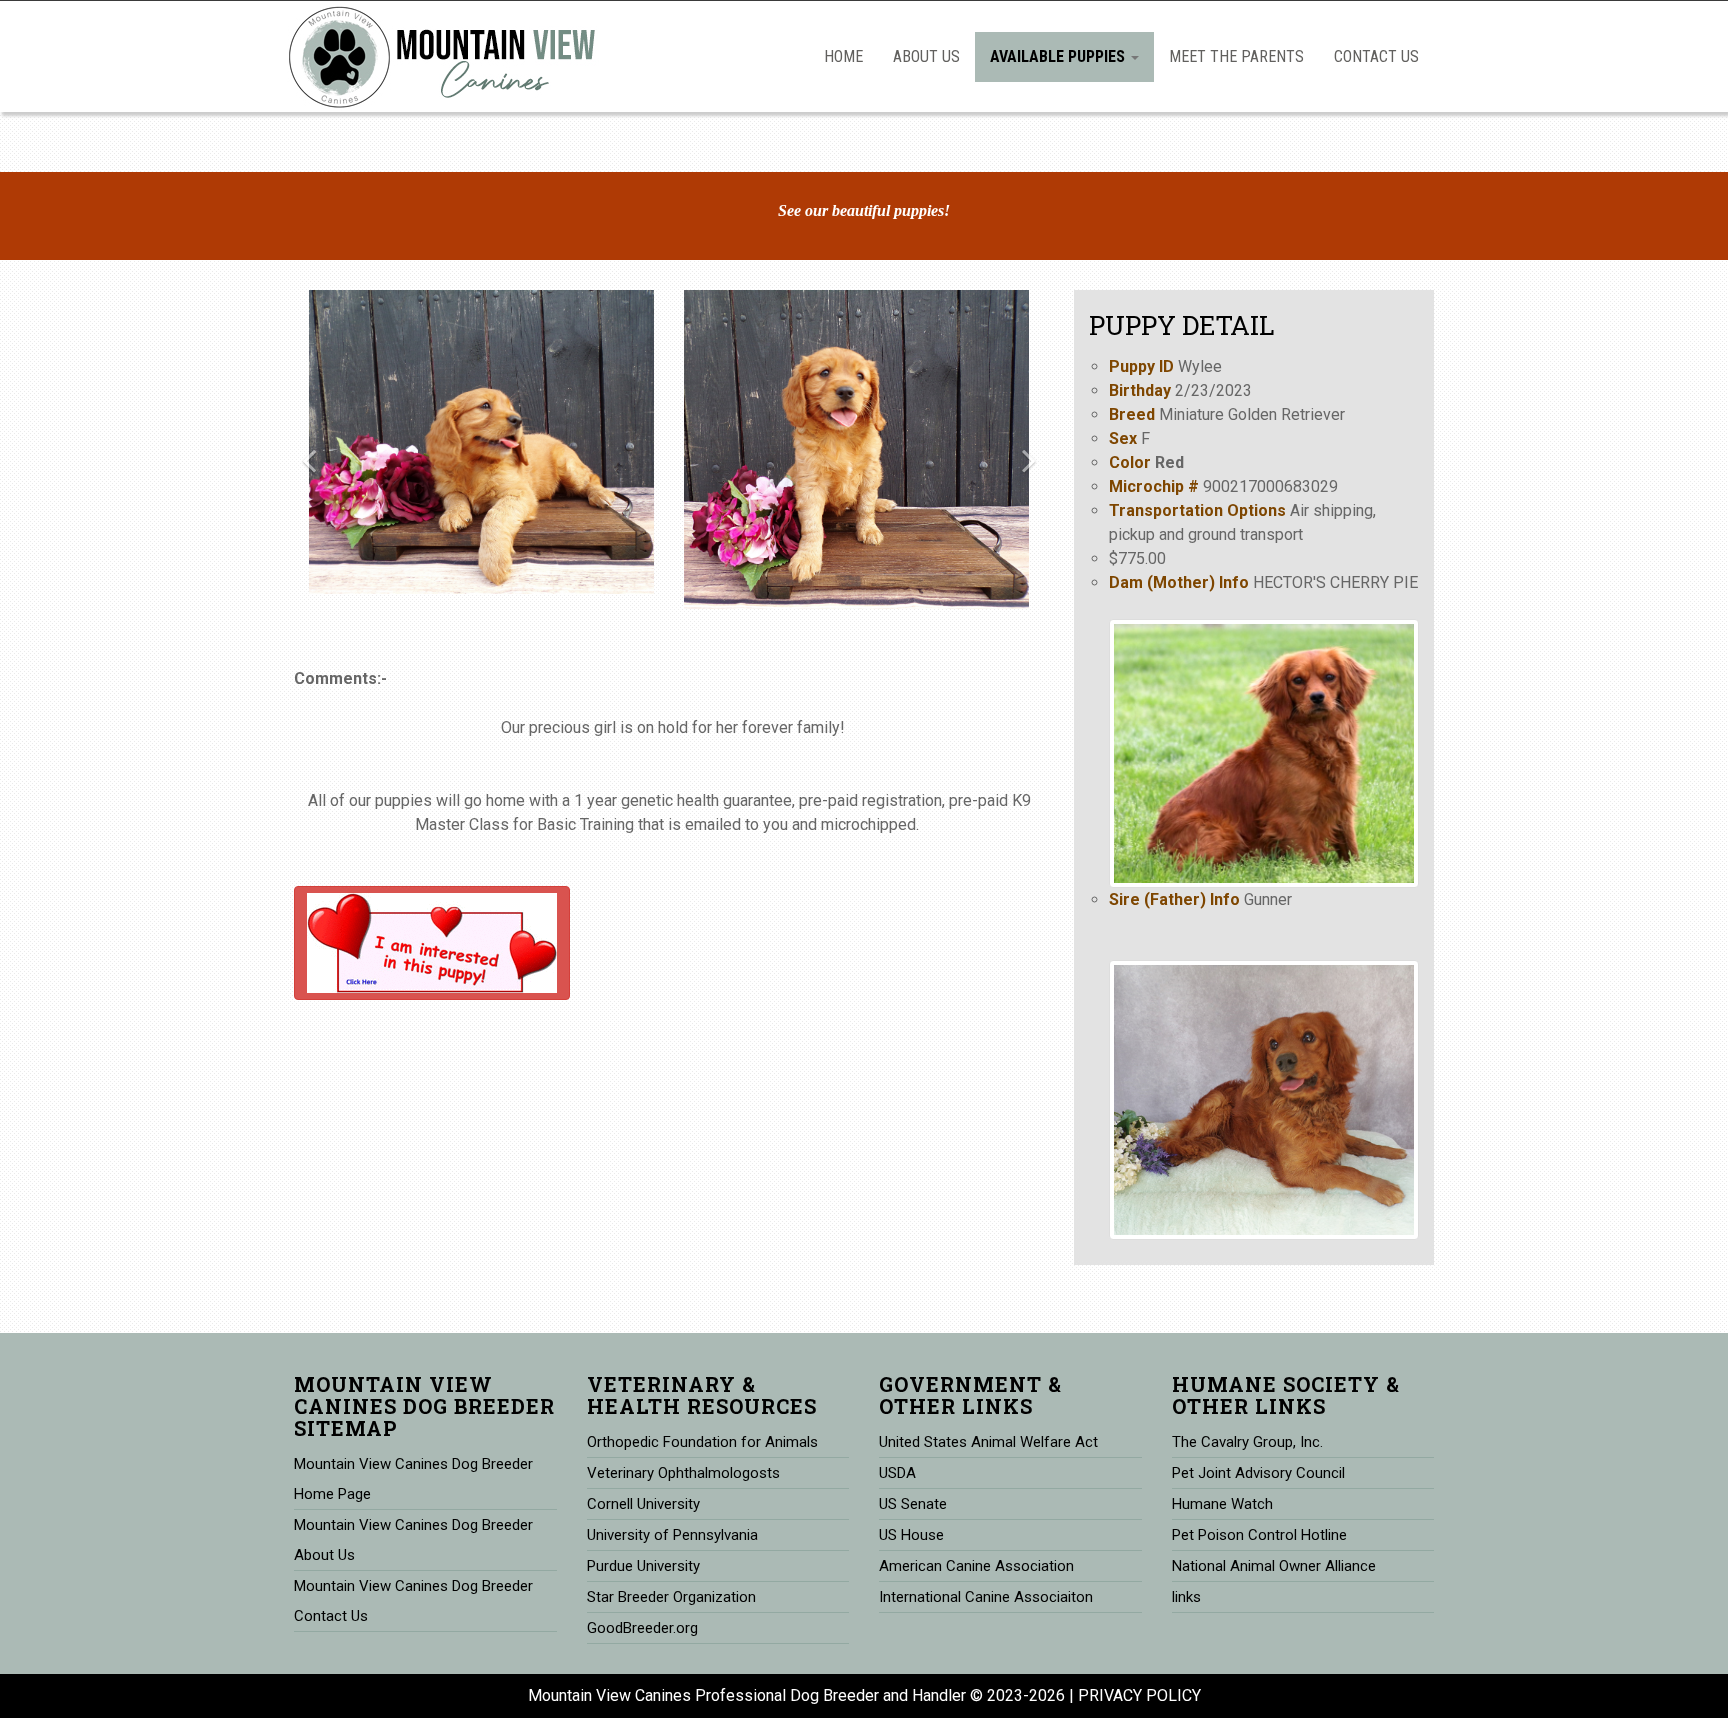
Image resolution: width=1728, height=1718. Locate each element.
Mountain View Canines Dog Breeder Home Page (413, 1479)
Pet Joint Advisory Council (1258, 1473)
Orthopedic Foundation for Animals (702, 1442)
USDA (897, 1473)
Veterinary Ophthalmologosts (683, 1473)
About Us (926, 56)
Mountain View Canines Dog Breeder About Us (413, 1540)
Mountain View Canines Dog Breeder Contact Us (413, 1601)
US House (911, 1535)
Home (843, 56)
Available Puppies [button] (1059, 56)
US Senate (913, 1504)
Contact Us (1376, 56)
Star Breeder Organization (671, 1597)
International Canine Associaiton (986, 1597)
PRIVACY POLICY (1139, 1695)
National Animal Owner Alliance (1274, 1566)
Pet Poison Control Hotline (1259, 1535)
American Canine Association (976, 1566)
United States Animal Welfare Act (988, 1442)
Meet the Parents (1236, 56)
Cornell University (643, 1504)
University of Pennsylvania (672, 1535)
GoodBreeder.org (642, 1628)
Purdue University (643, 1566)
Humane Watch (1222, 1504)
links (1186, 1597)
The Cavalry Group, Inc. (1247, 1442)
